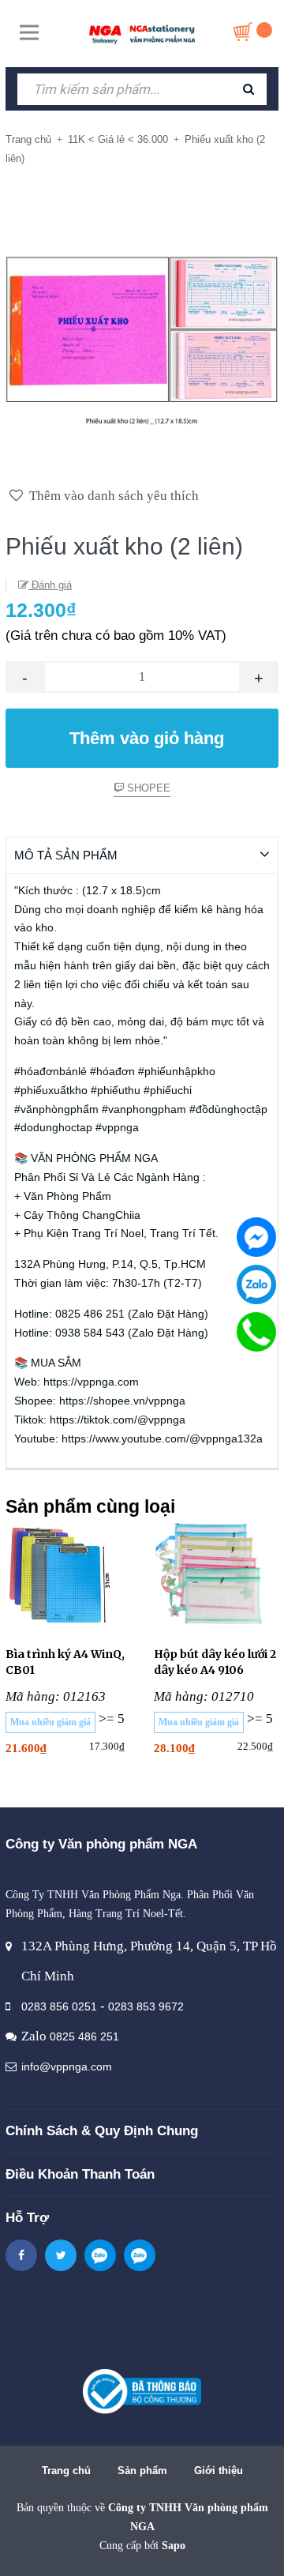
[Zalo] (256, 1284)
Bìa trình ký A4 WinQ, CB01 (65, 1662)
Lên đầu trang (140, 2547)
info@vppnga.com (67, 2066)
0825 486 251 (84, 2036)
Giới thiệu (219, 2471)
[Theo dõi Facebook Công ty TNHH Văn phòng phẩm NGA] (21, 2255)
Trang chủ (66, 2471)
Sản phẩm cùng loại (90, 1506)
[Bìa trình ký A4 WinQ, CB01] (68, 1575)
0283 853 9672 (146, 2006)
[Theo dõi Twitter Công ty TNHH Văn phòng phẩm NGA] (61, 2255)
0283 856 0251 (59, 2006)
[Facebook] (256, 1237)
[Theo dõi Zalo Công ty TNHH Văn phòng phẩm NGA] (100, 2255)
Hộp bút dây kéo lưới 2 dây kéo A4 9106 (215, 1662)
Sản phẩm (142, 2471)
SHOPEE (147, 788)
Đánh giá (50, 585)
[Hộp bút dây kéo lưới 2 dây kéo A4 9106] (216, 1575)
